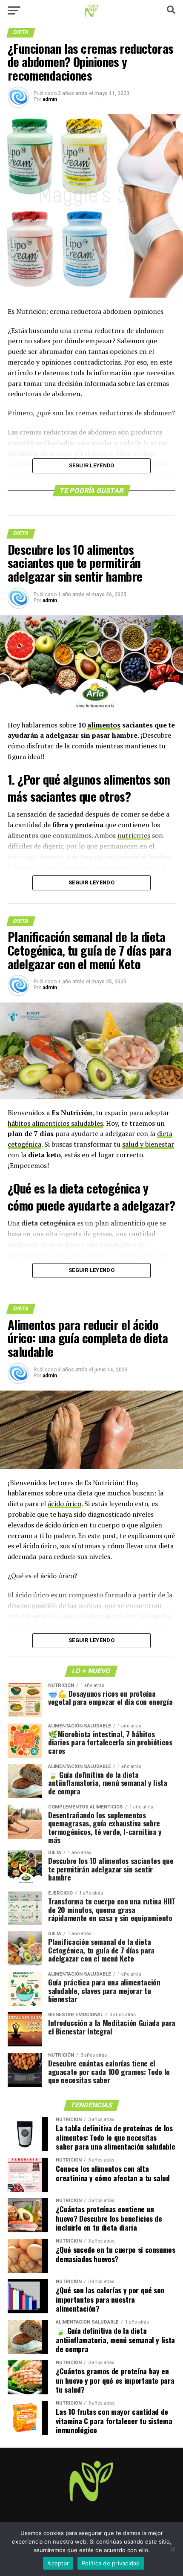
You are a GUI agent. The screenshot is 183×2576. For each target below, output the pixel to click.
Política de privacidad (111, 2563)
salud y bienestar (148, 1144)
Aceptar (58, 2563)
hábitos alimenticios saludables (55, 1123)
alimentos (104, 725)
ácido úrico (64, 1504)
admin (50, 99)
